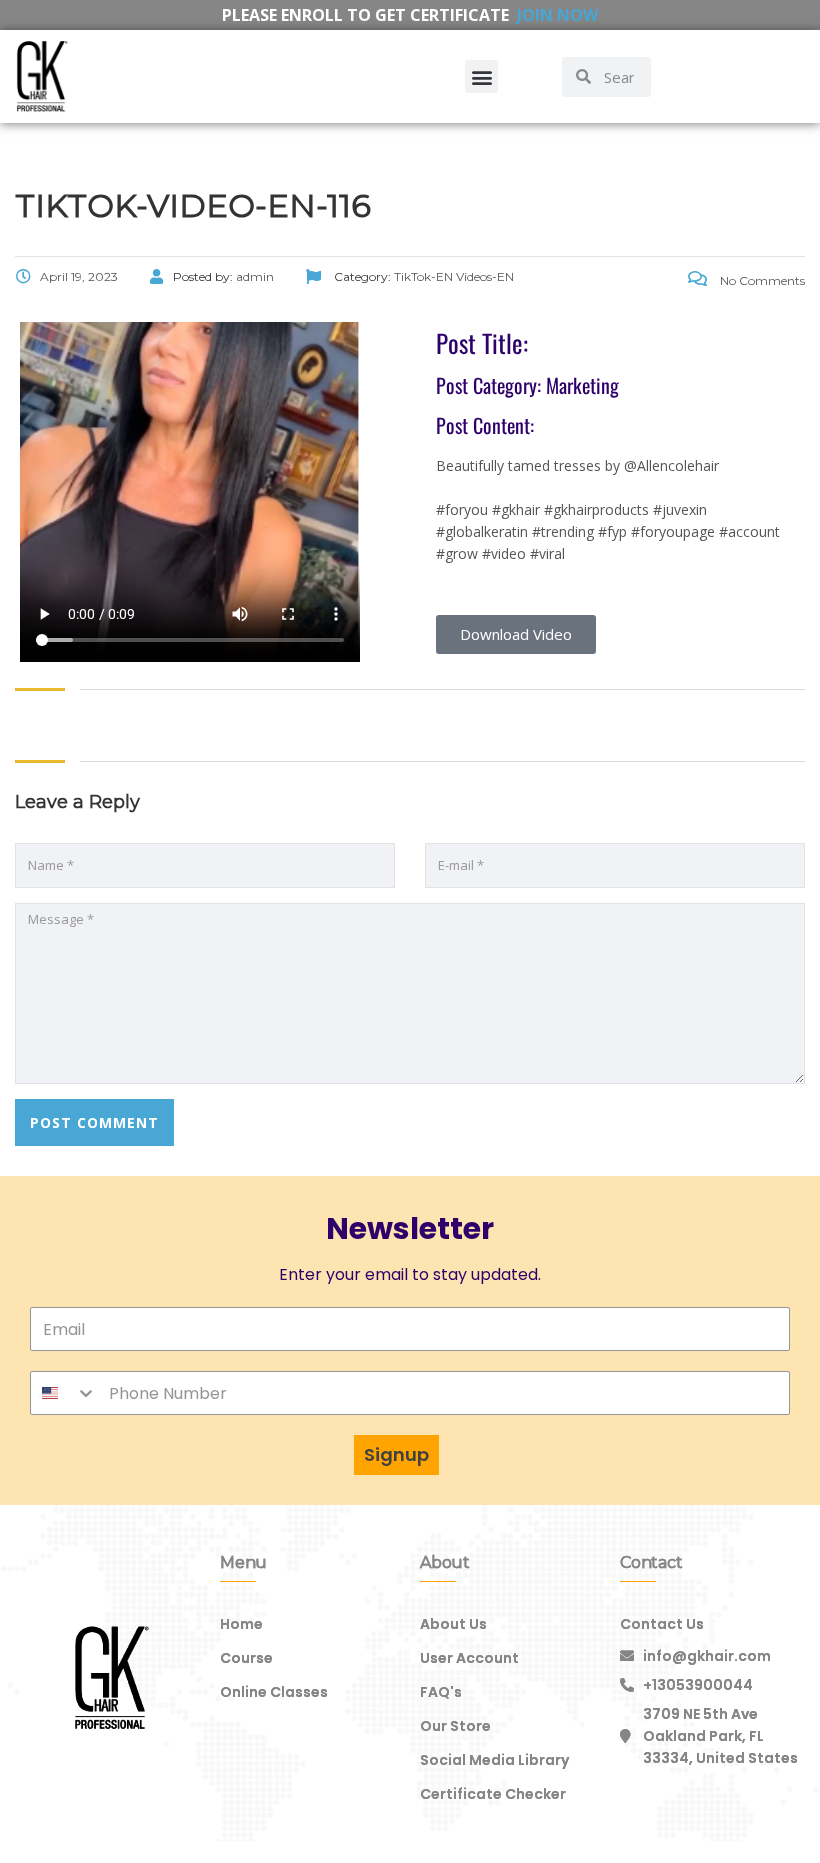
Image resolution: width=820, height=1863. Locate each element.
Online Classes (274, 1692)
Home (241, 1624)
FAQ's (441, 1692)
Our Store (455, 1726)
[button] (481, 76)
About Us (453, 1624)
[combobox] (64, 1393)
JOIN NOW (557, 15)
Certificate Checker (493, 1794)
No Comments (761, 280)
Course (246, 1658)
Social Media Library (494, 1760)
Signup (396, 1454)
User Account (469, 1658)
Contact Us (662, 1624)
